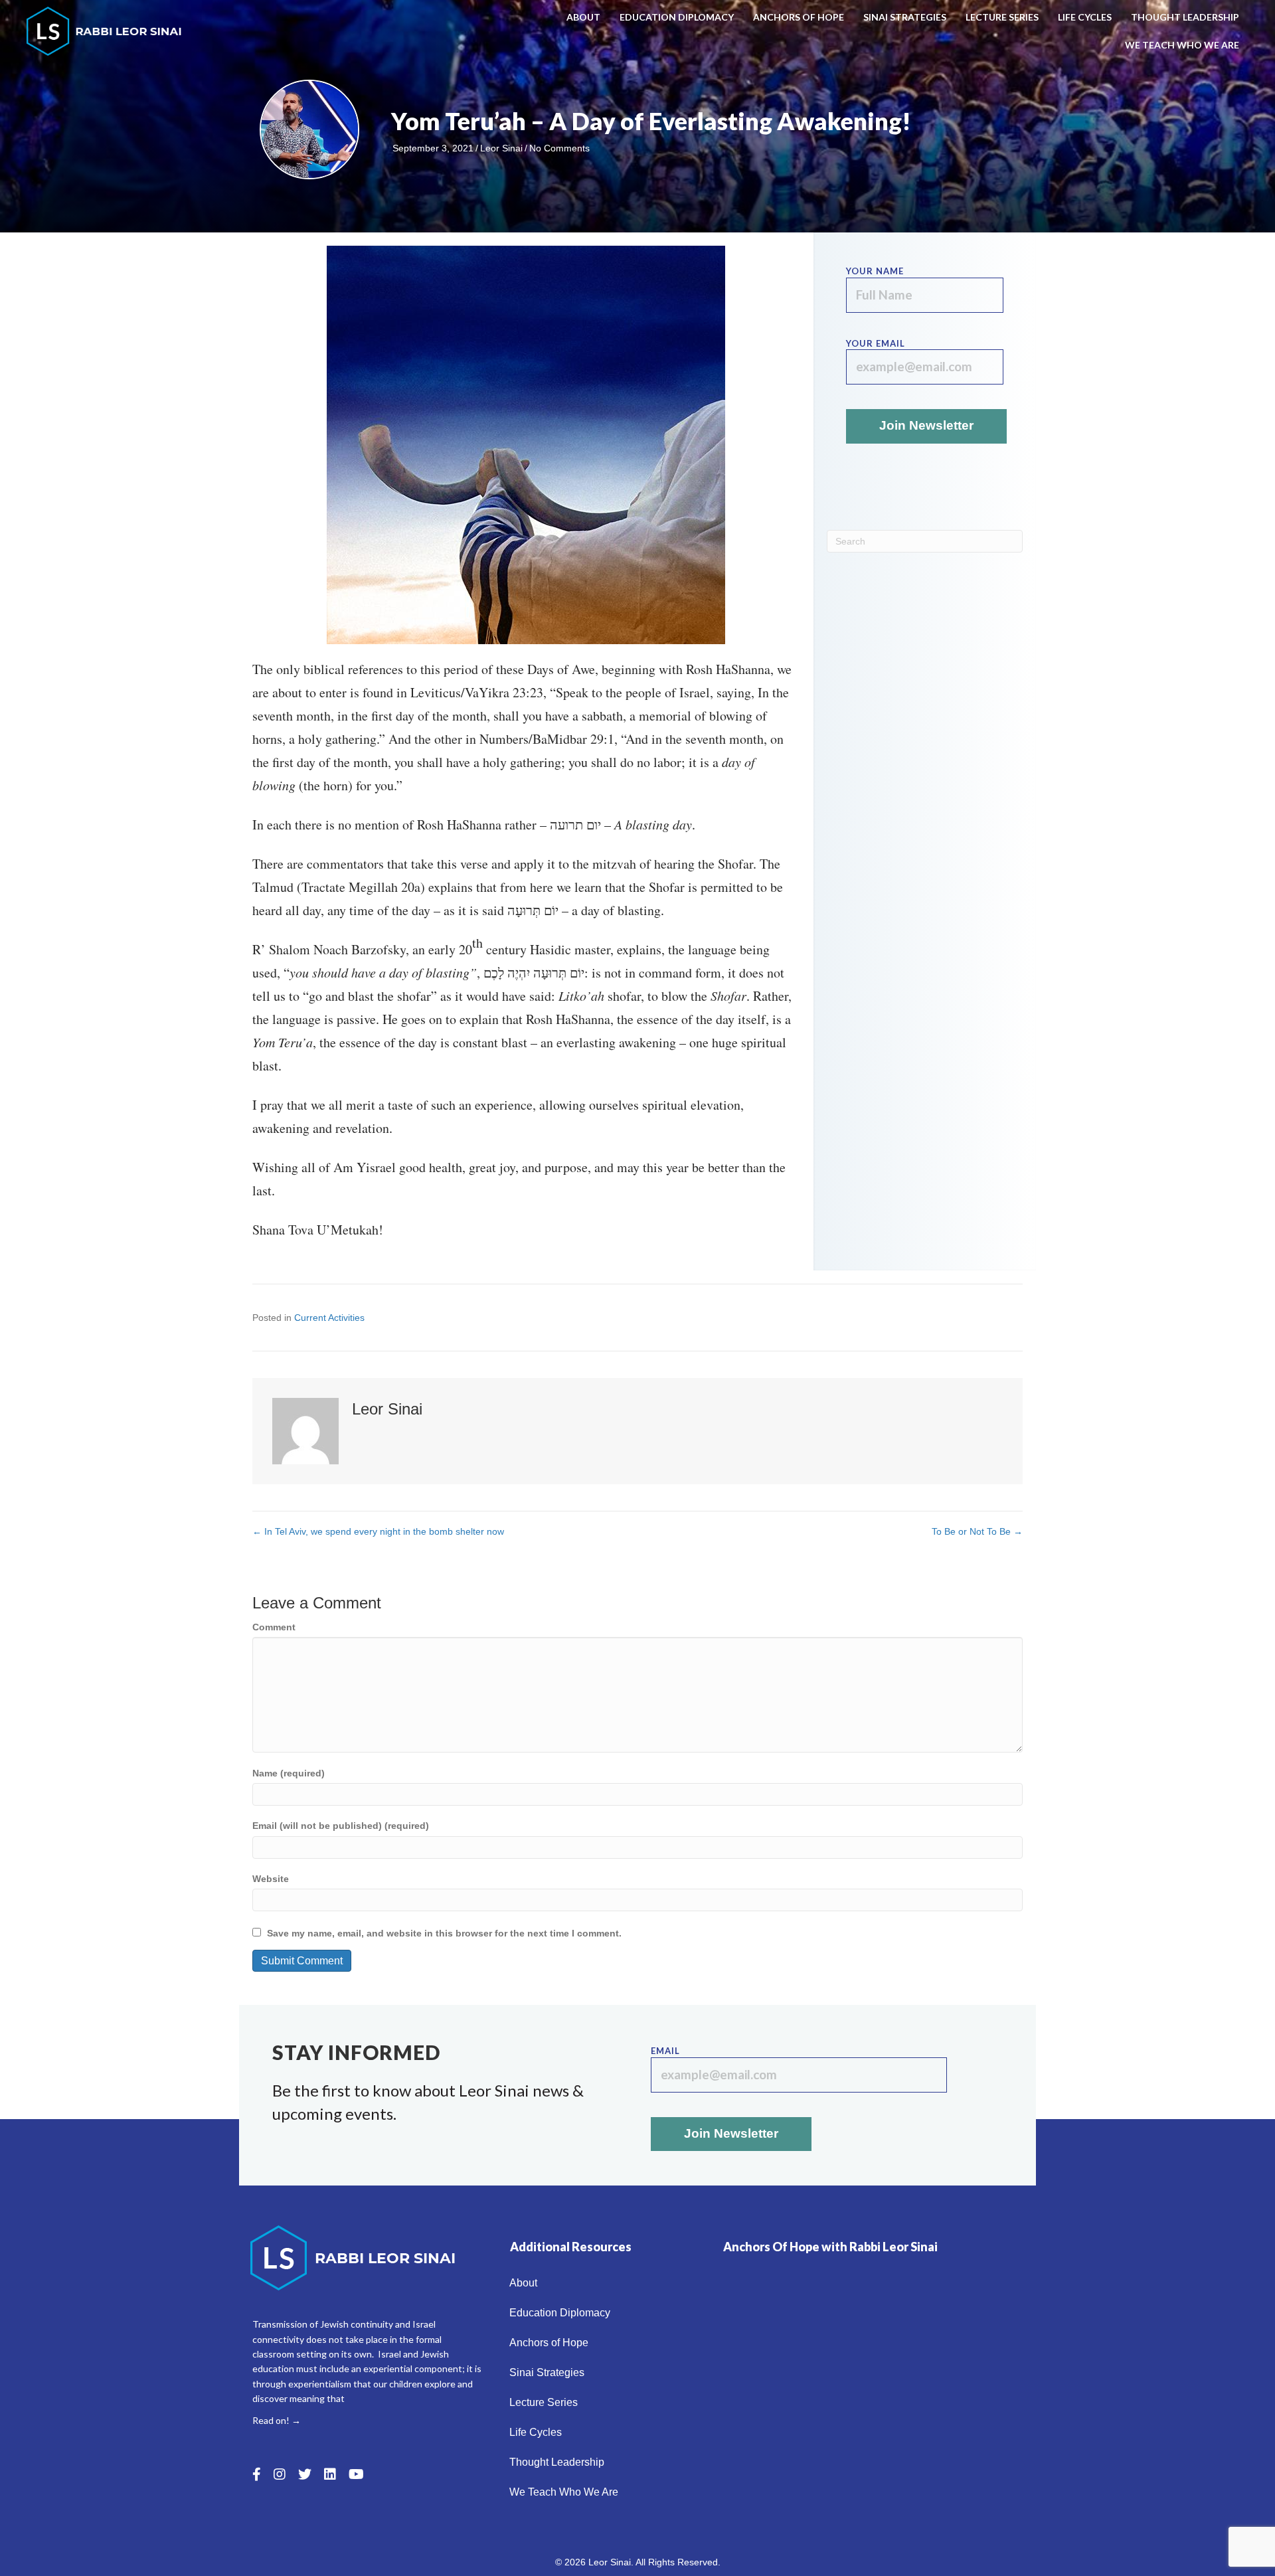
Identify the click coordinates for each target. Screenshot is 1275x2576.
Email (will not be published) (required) (341, 1826)
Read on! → (277, 2420)
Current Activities (329, 1318)
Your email (876, 343)
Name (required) (289, 1773)
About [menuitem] (583, 17)
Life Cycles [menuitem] (1085, 17)
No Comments (559, 148)
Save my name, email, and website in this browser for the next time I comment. (444, 1933)
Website (271, 1879)
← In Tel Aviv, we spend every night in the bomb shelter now (378, 1531)
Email (665, 2051)
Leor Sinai (501, 148)
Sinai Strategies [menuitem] (905, 17)
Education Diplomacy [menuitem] (677, 17)
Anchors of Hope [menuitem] (799, 17)
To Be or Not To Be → (977, 1531)
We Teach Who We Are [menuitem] (1182, 45)
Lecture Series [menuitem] (1002, 17)
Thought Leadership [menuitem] (1185, 17)
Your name (875, 271)
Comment (274, 1627)
